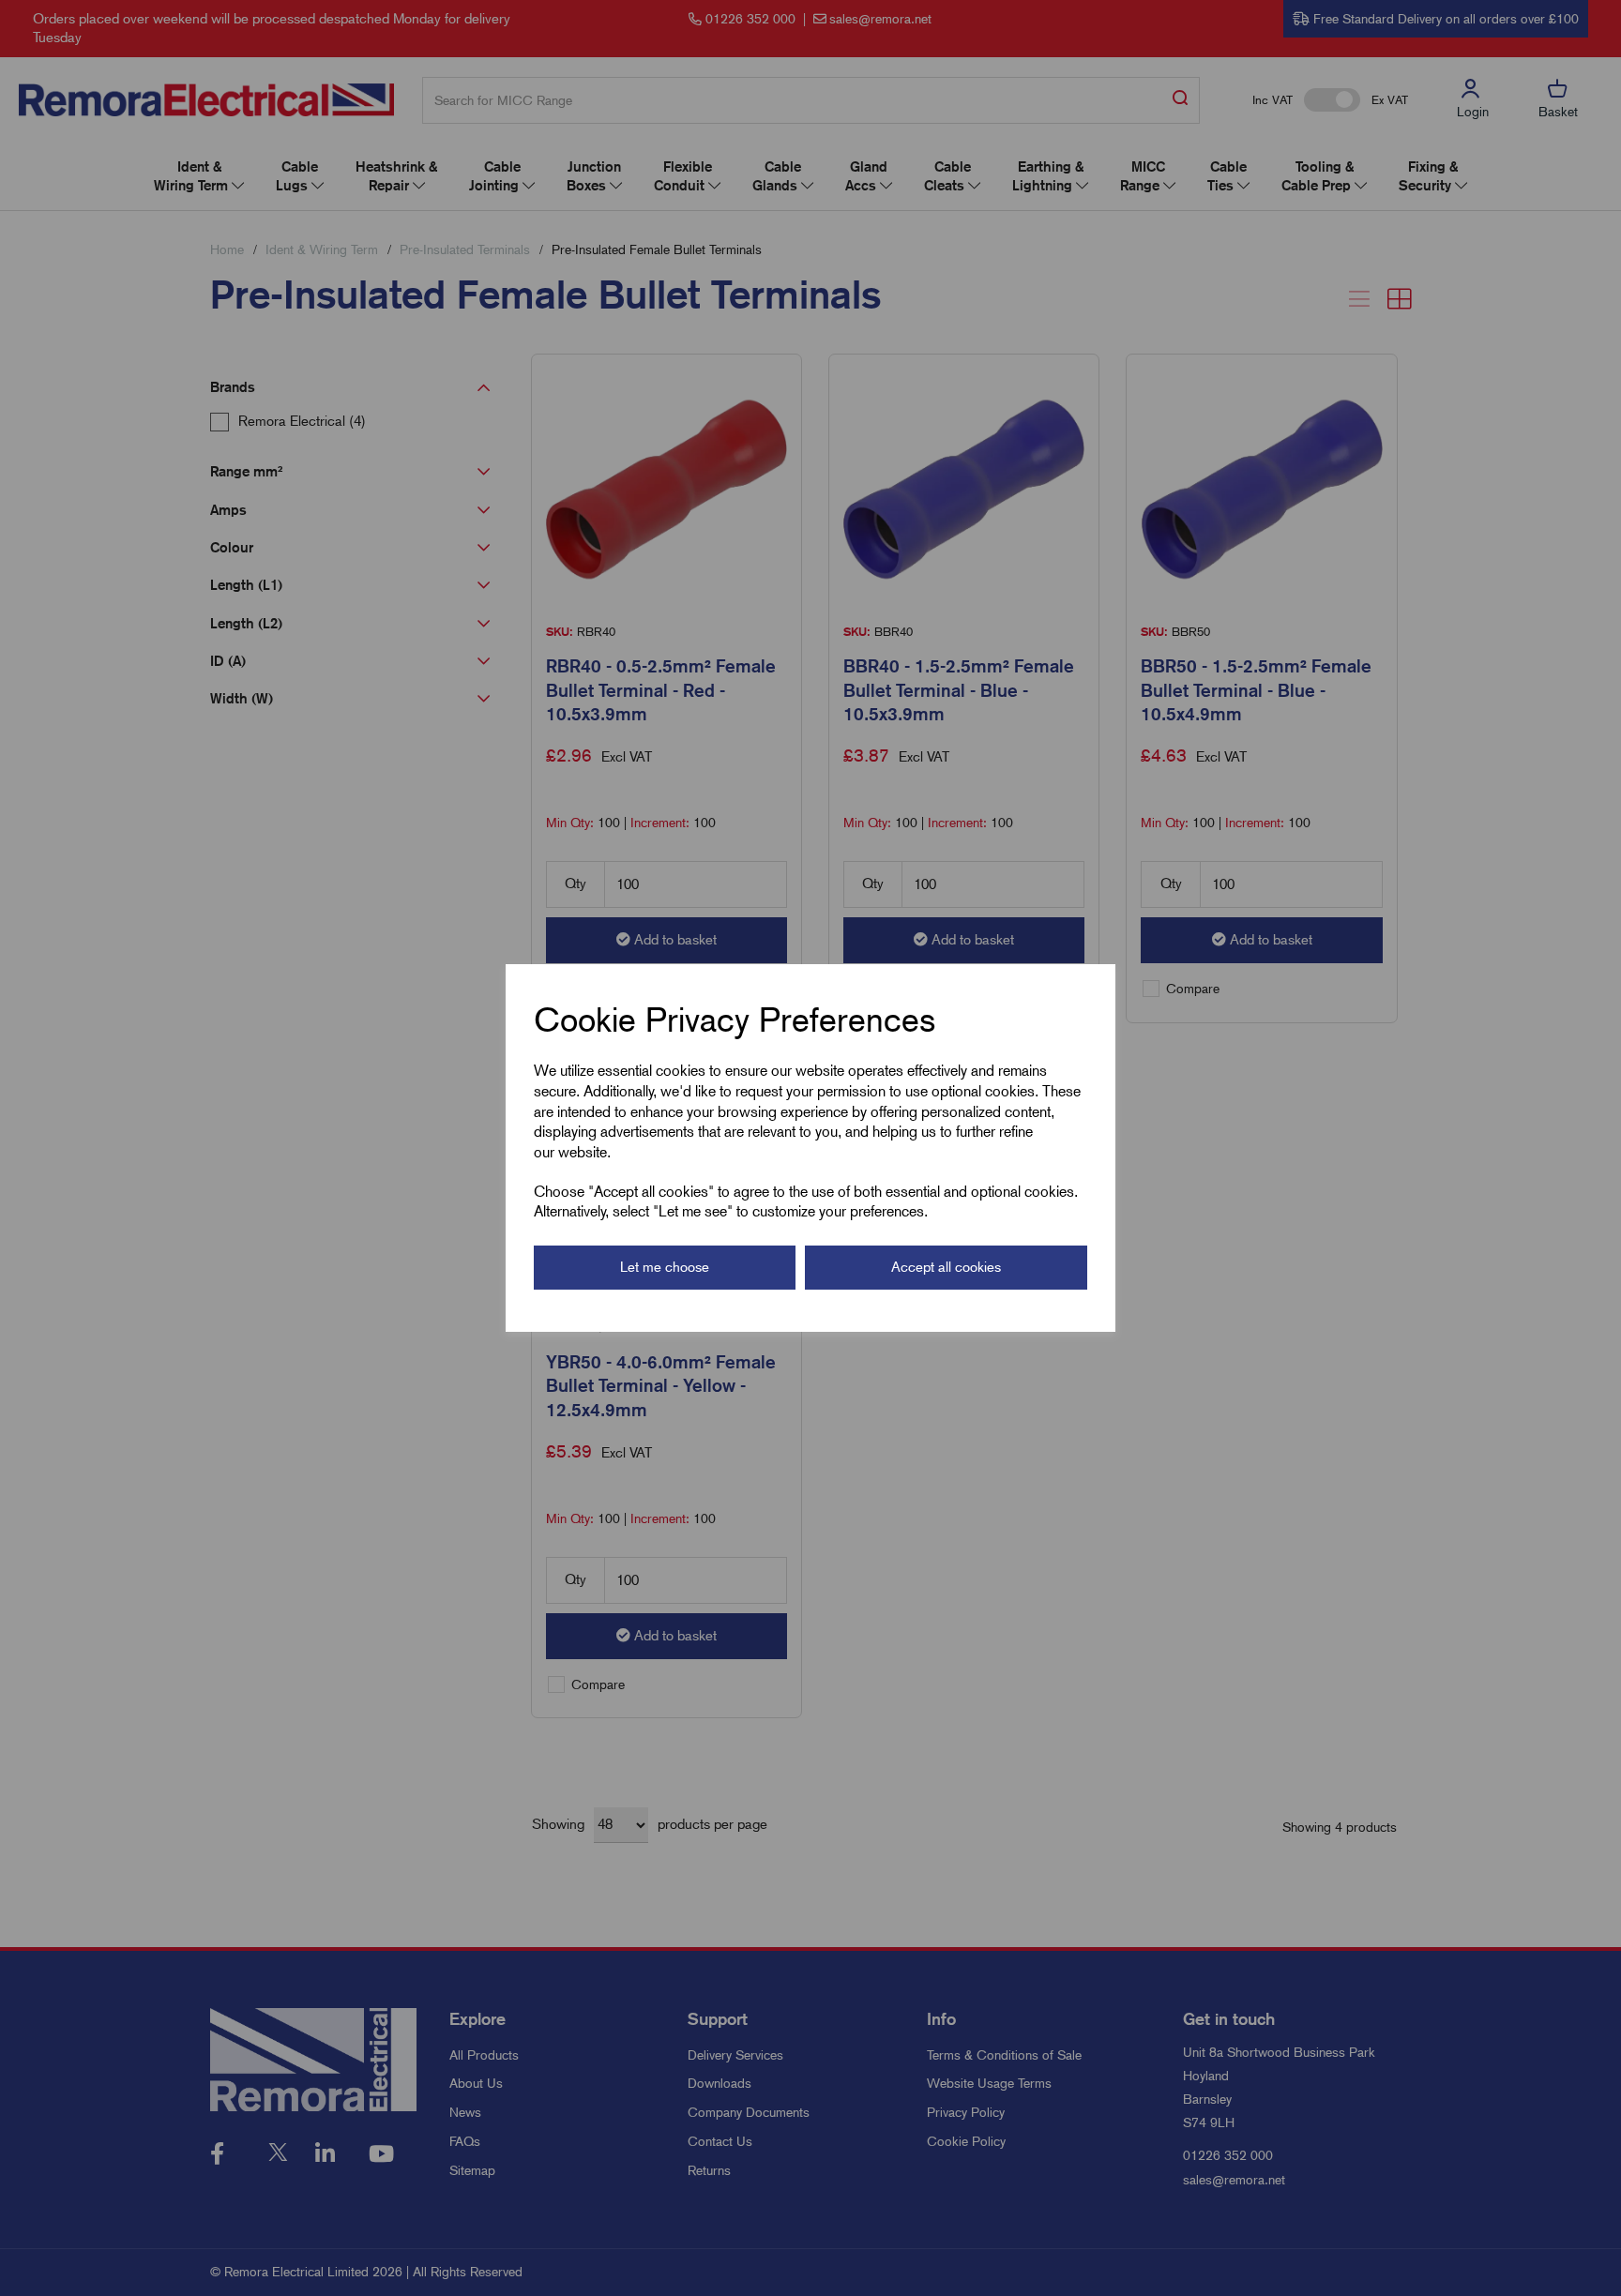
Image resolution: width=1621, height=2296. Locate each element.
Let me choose (665, 1267)
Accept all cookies (946, 1267)
